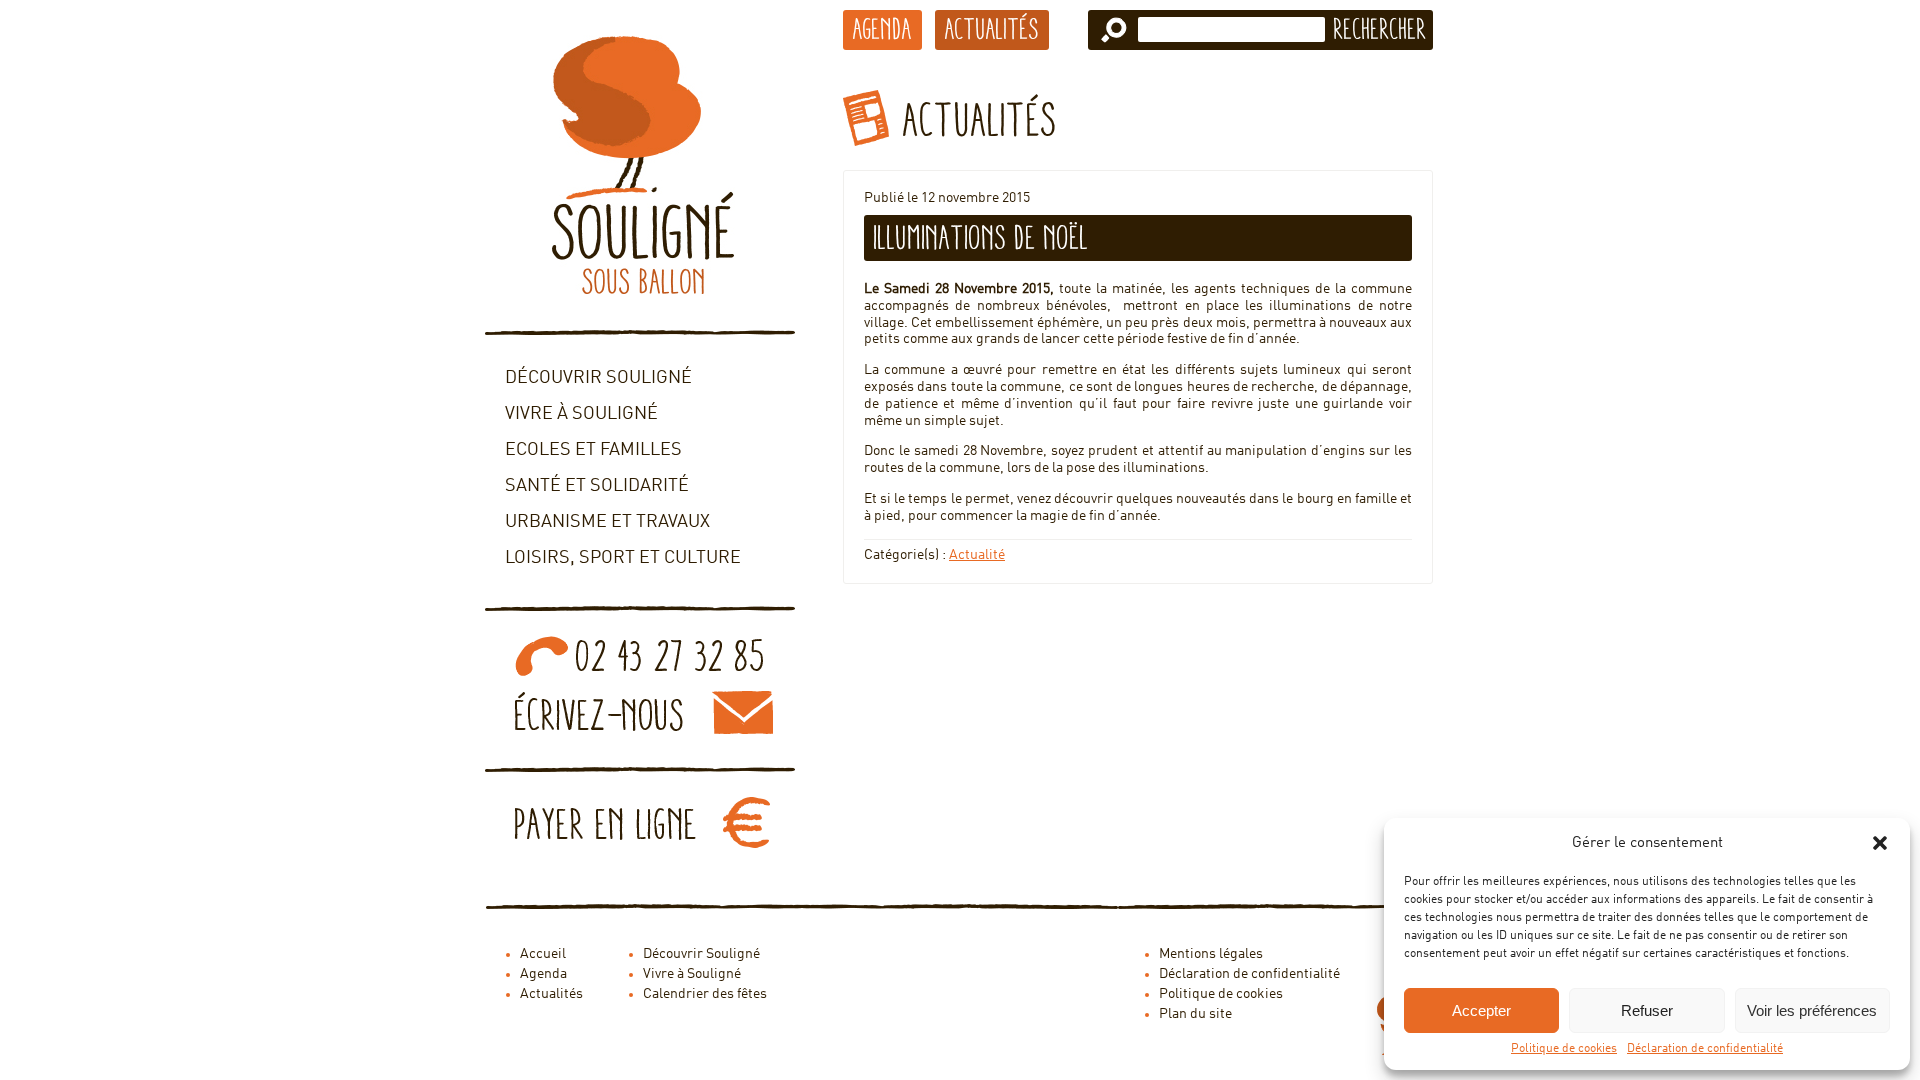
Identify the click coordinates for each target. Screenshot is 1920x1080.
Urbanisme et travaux (607, 522)
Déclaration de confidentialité (1705, 1049)
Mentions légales (1211, 954)
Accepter (1481, 1010)
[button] (1880, 843)
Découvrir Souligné (598, 378)
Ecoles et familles (593, 450)
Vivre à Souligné (581, 414)
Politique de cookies (1564, 1049)
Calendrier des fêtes (705, 994)
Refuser (1647, 1010)
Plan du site (1195, 1014)
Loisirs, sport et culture (623, 558)
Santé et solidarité (597, 486)
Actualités (992, 29)
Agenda (882, 29)
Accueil (543, 954)
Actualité (977, 555)
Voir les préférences (1812, 1010)
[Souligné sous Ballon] (640, 165)
